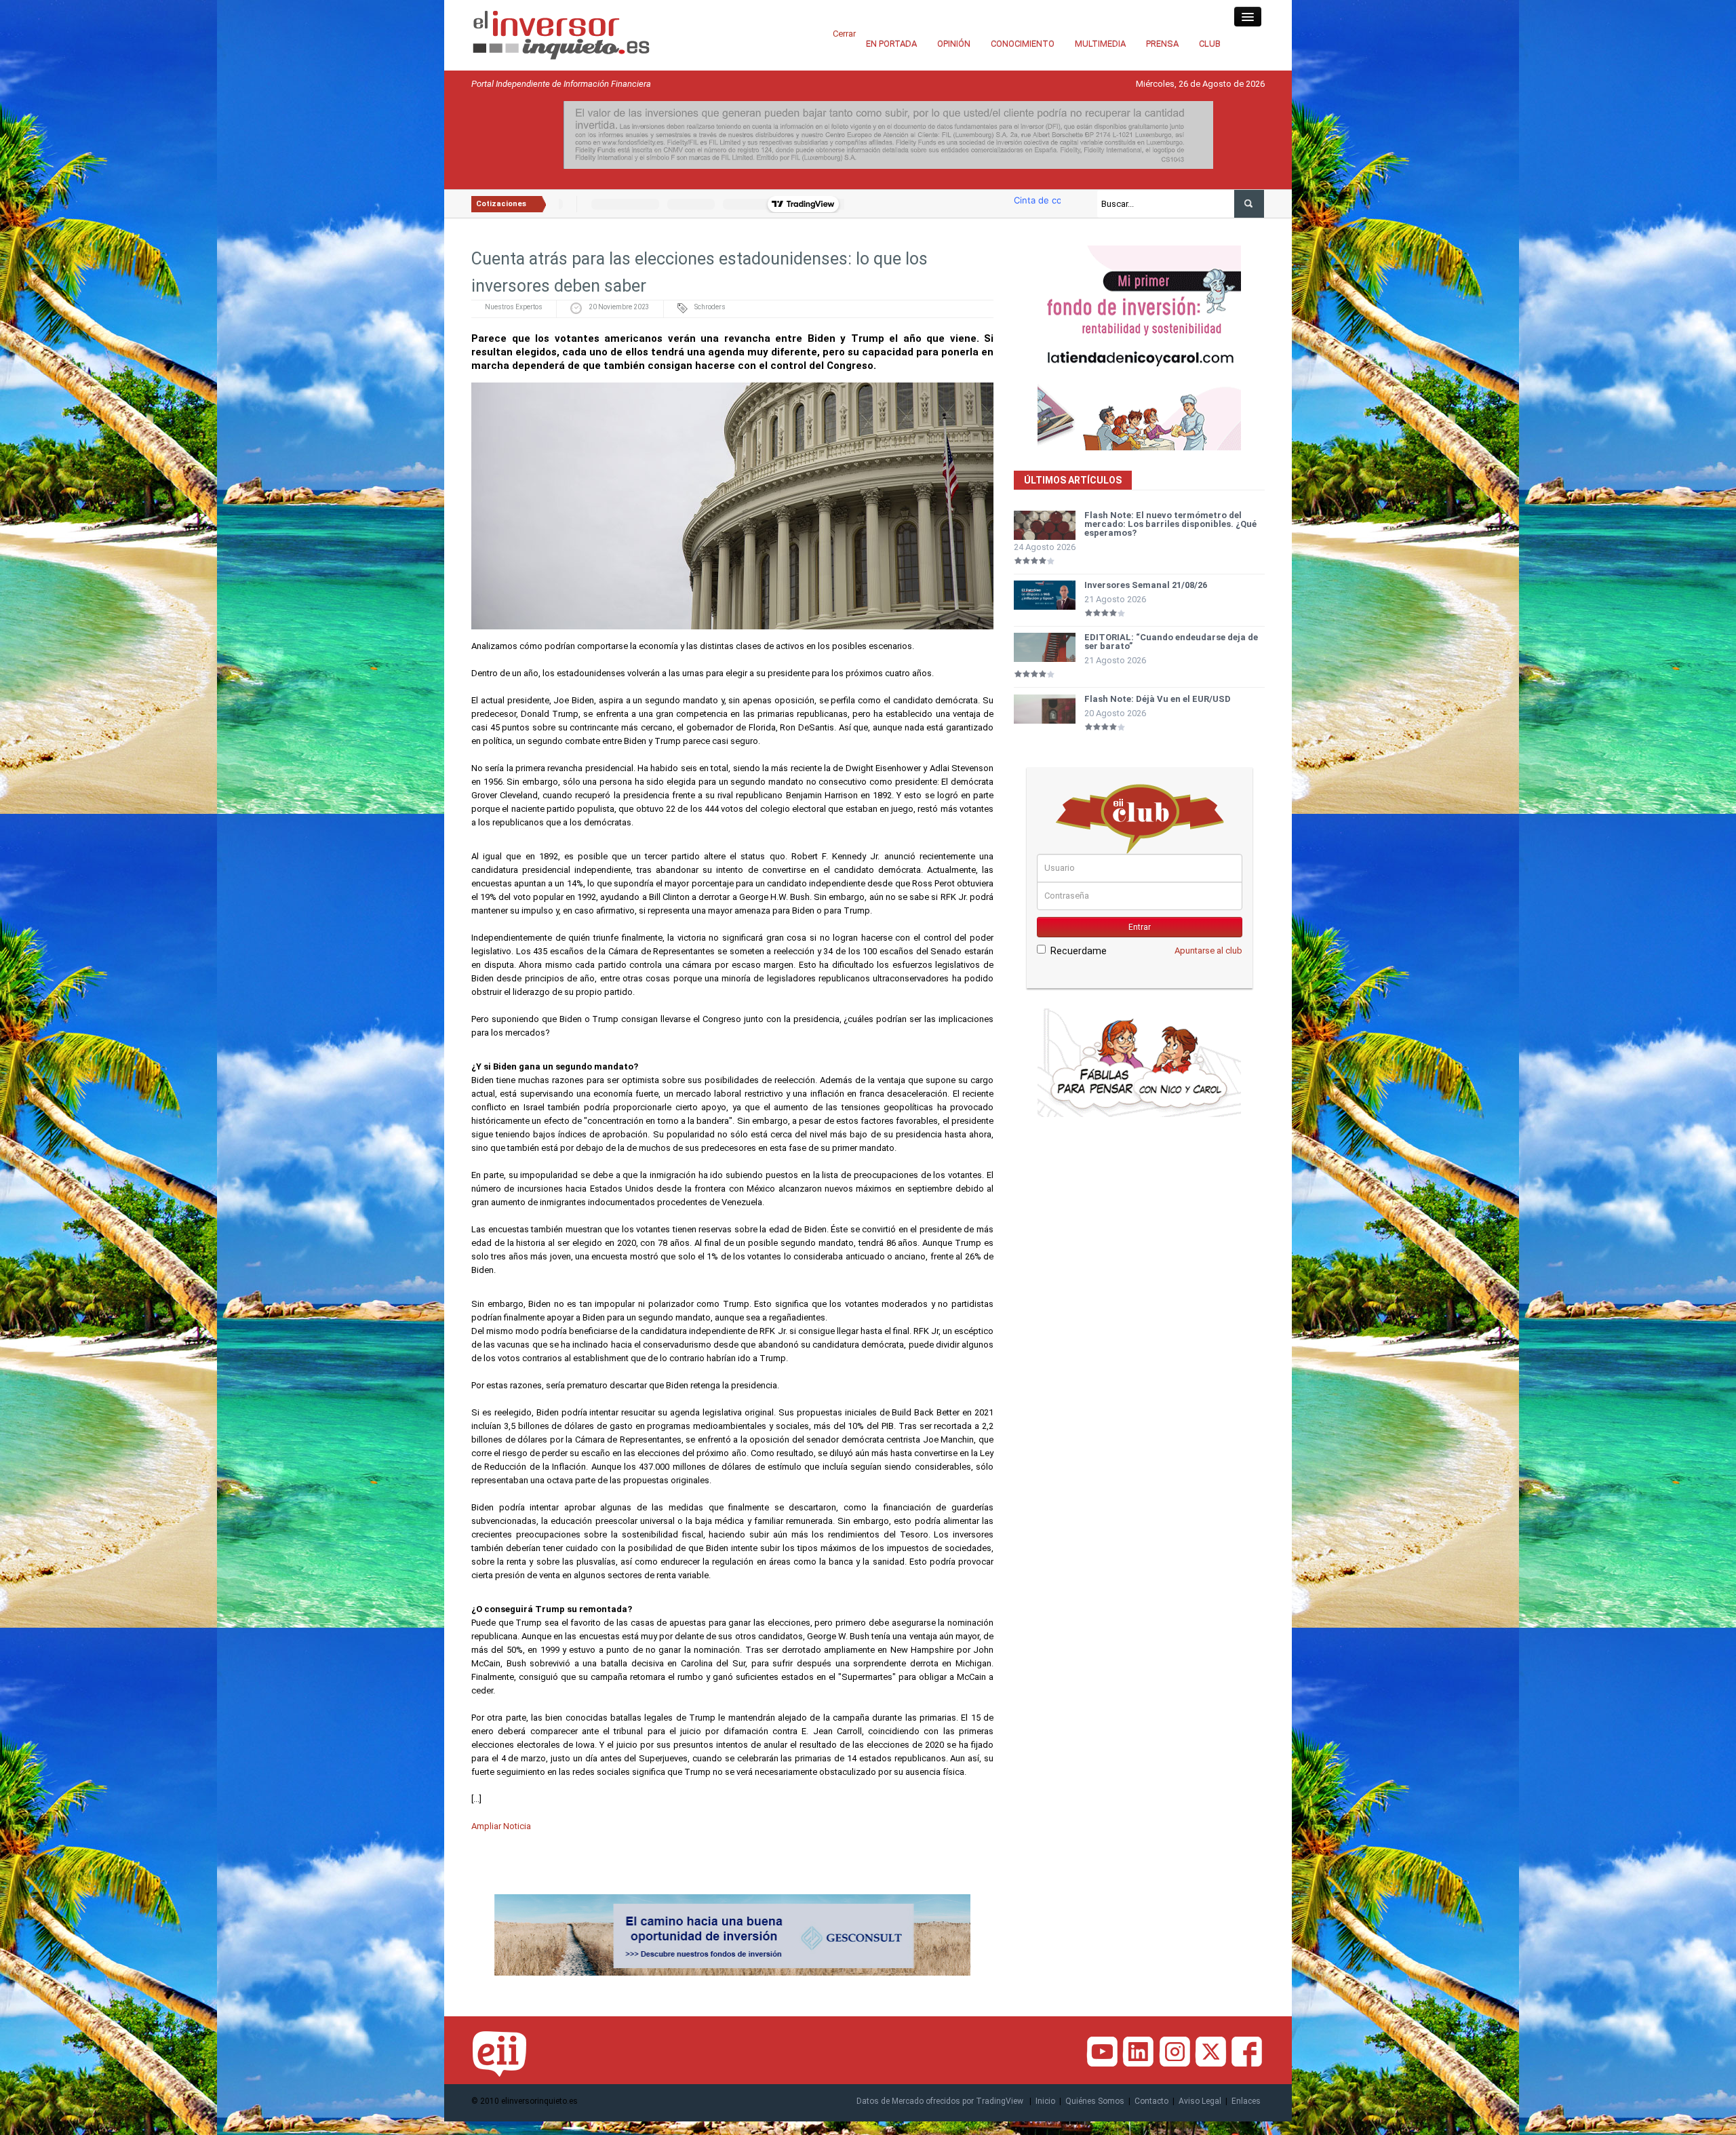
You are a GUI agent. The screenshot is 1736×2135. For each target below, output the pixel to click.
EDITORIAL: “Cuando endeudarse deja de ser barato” (1171, 642)
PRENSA (1162, 44)
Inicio (1045, 2101)
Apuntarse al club (1208, 951)
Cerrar (844, 34)
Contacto (1151, 2101)
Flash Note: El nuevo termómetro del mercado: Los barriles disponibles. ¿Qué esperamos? (1170, 524)
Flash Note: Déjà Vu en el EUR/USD (1158, 699)
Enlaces (1246, 2101)
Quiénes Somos (1095, 2101)
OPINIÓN (954, 44)
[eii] (561, 34)
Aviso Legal (1200, 2101)
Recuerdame (1079, 951)
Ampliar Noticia (501, 1826)
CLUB (1210, 44)
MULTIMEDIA (1100, 44)
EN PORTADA (891, 44)
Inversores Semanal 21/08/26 (1146, 585)
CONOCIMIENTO (1023, 44)
